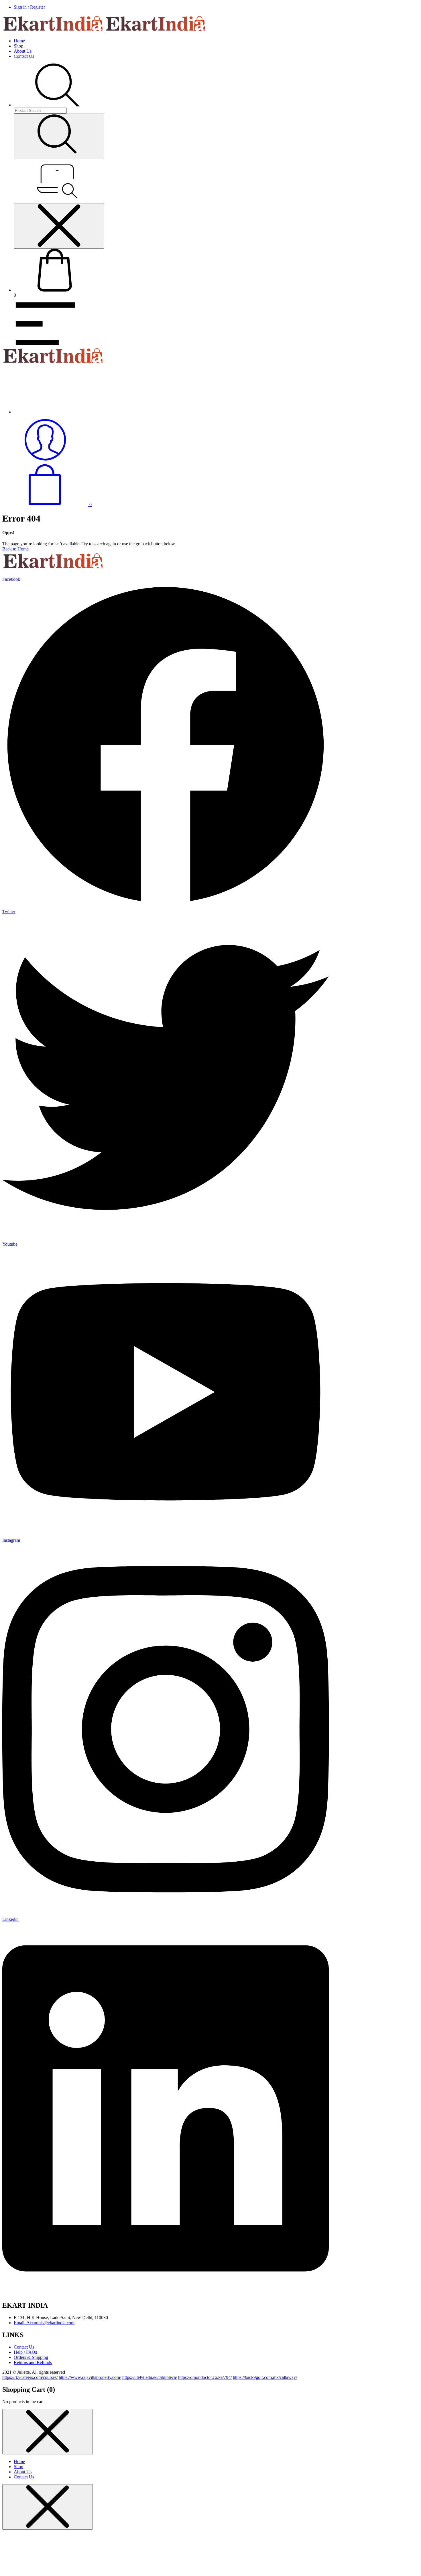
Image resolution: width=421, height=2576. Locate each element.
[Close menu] (59, 226)
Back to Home (15, 549)
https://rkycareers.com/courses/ (30, 2377)
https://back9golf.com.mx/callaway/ (265, 2377)
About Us (23, 51)
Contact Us (24, 56)
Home (19, 41)
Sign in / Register (29, 7)
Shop (18, 46)
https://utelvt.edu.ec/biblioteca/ (150, 2377)
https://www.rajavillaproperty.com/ (90, 2377)
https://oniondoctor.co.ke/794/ (205, 2377)
